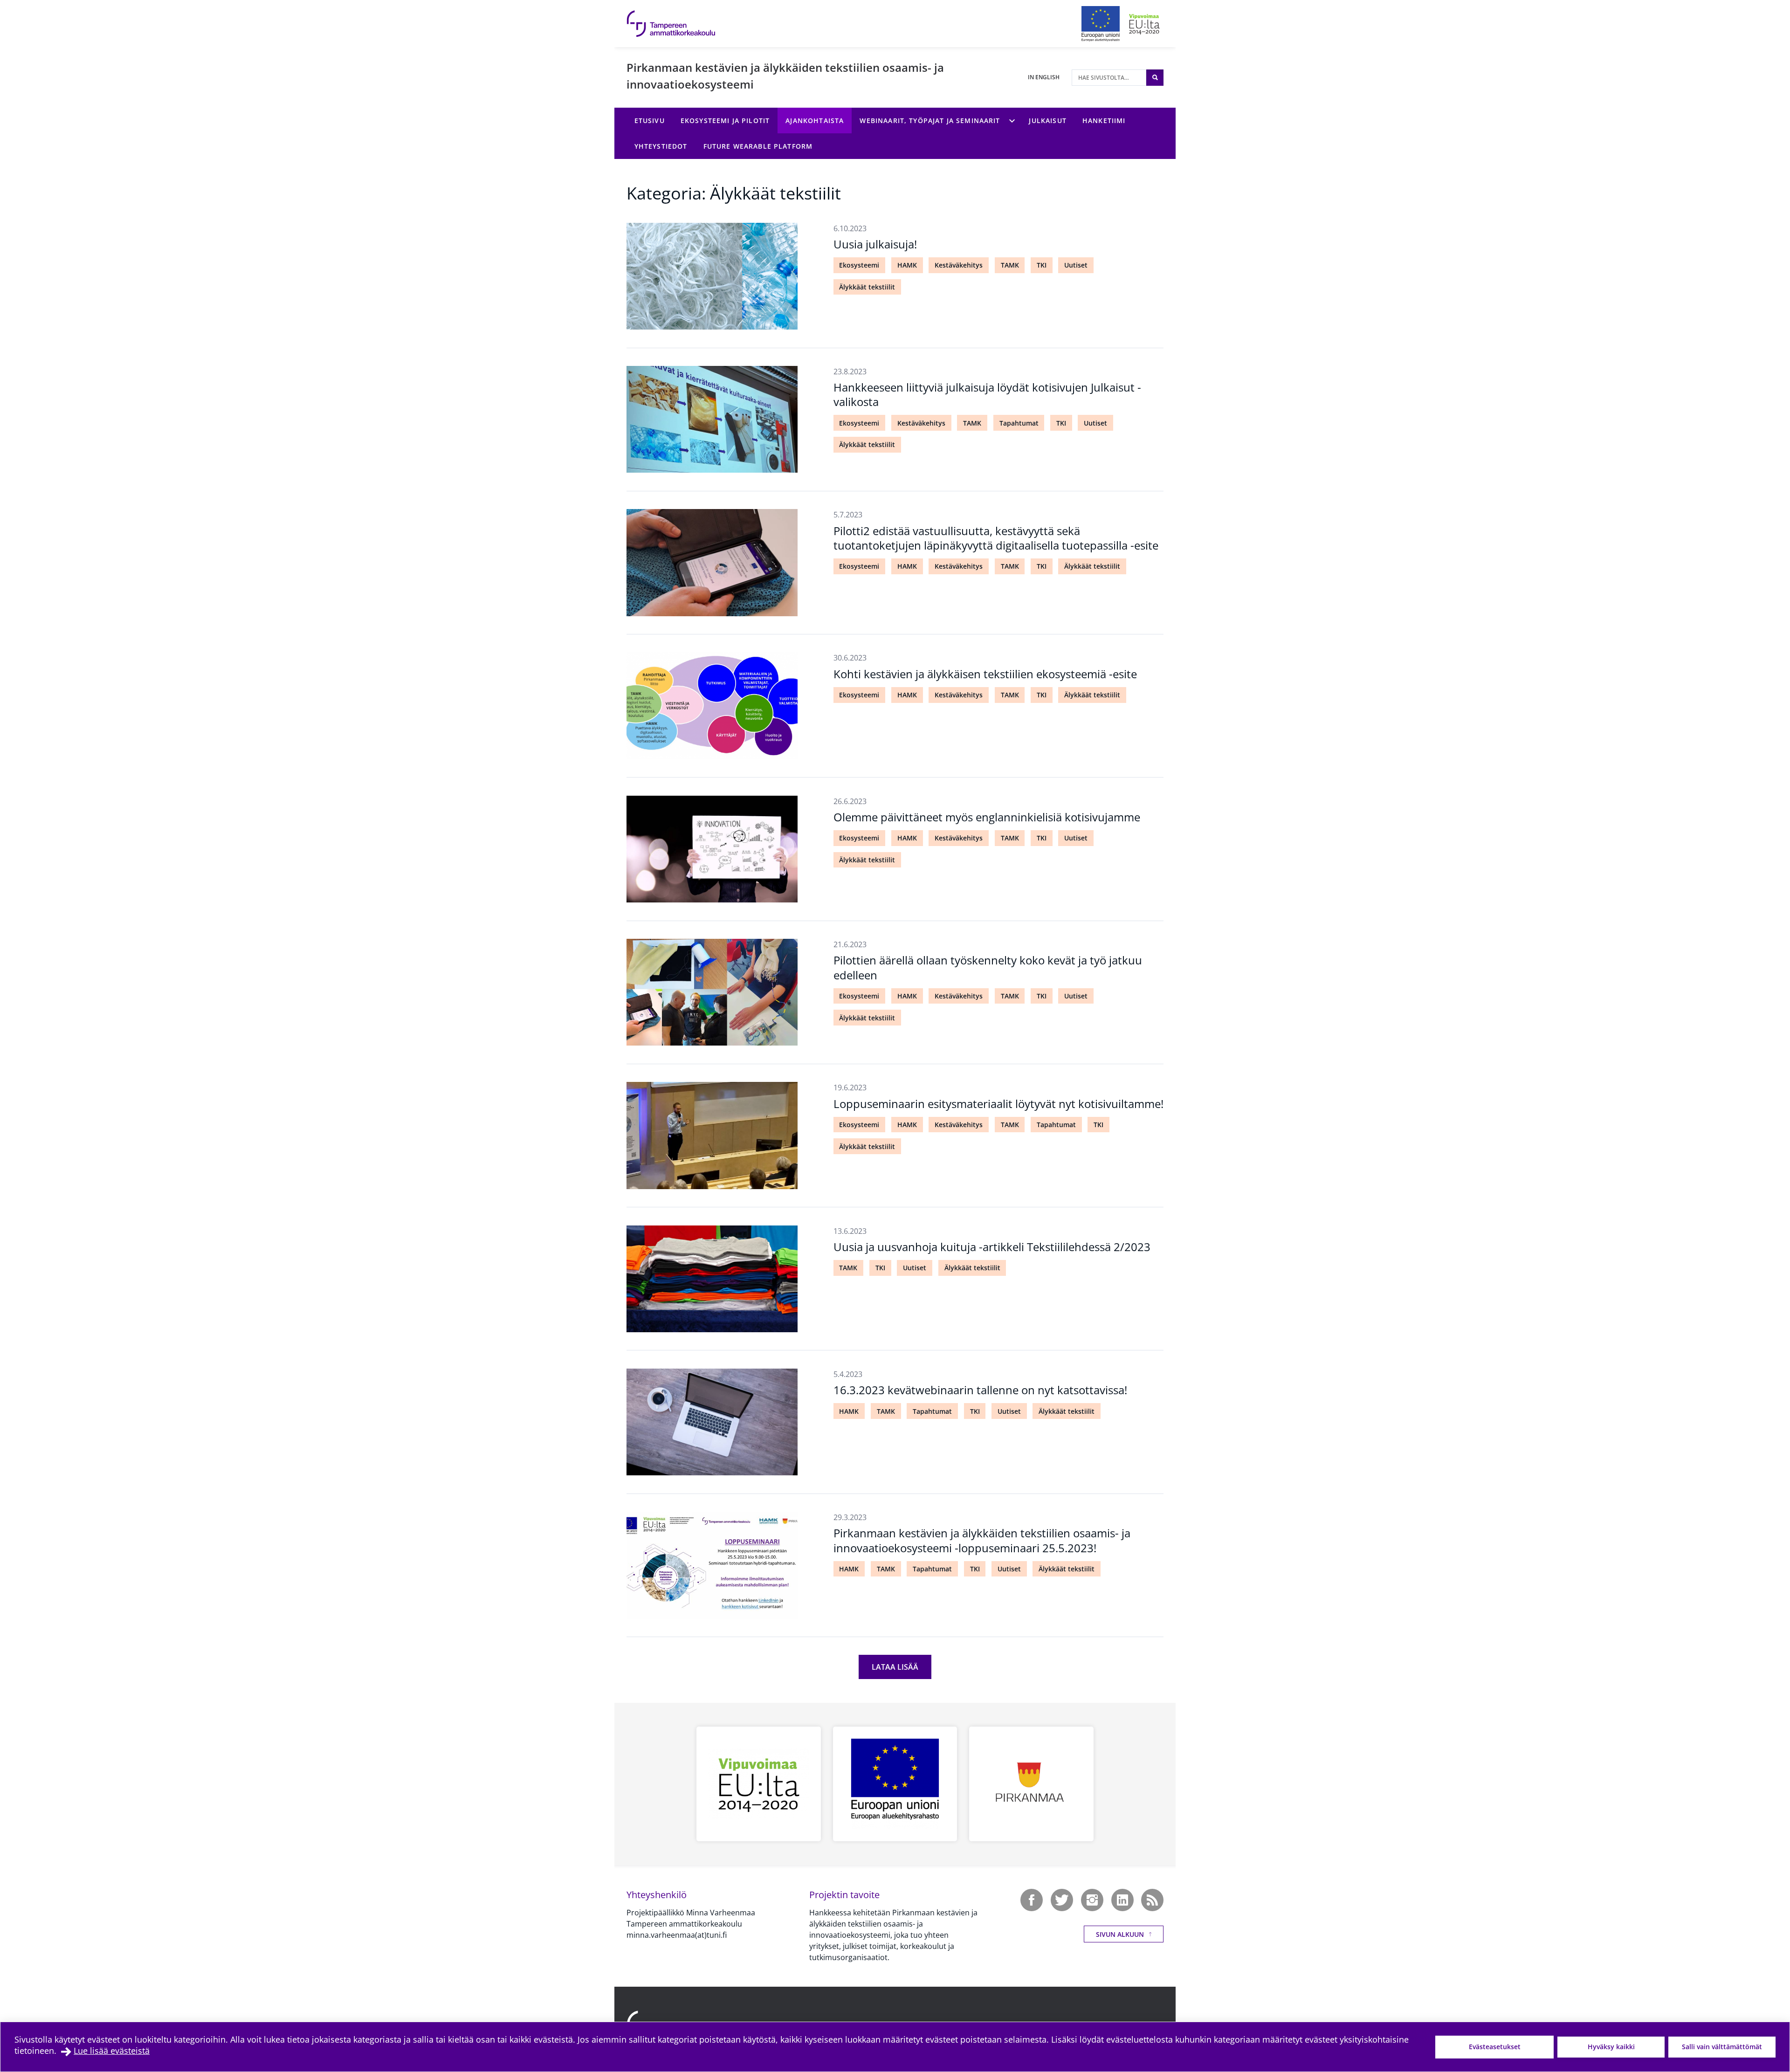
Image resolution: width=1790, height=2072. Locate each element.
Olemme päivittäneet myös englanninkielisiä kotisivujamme (987, 817)
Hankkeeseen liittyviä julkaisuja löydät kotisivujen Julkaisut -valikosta (987, 394)
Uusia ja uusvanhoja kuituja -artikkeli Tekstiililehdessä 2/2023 (992, 1247)
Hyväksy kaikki (1611, 2047)
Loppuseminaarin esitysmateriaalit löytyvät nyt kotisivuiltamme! (998, 1104)
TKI (1042, 265)
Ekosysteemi (859, 265)
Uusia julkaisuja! (875, 244)
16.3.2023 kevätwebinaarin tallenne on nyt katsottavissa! (980, 1390)
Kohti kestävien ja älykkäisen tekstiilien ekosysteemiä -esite (985, 674)
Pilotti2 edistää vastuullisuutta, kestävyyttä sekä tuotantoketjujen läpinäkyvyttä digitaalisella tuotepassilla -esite (996, 538)
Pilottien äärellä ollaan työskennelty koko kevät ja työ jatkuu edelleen (988, 967)
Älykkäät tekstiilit (867, 287)
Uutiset (1076, 265)
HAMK (907, 265)
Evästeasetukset (1495, 2047)
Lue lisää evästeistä (112, 2051)
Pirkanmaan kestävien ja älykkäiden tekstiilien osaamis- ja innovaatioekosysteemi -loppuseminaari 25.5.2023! (982, 1540)
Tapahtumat (1019, 423)
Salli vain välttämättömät (1722, 2047)
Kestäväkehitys (959, 265)
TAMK (1010, 265)
